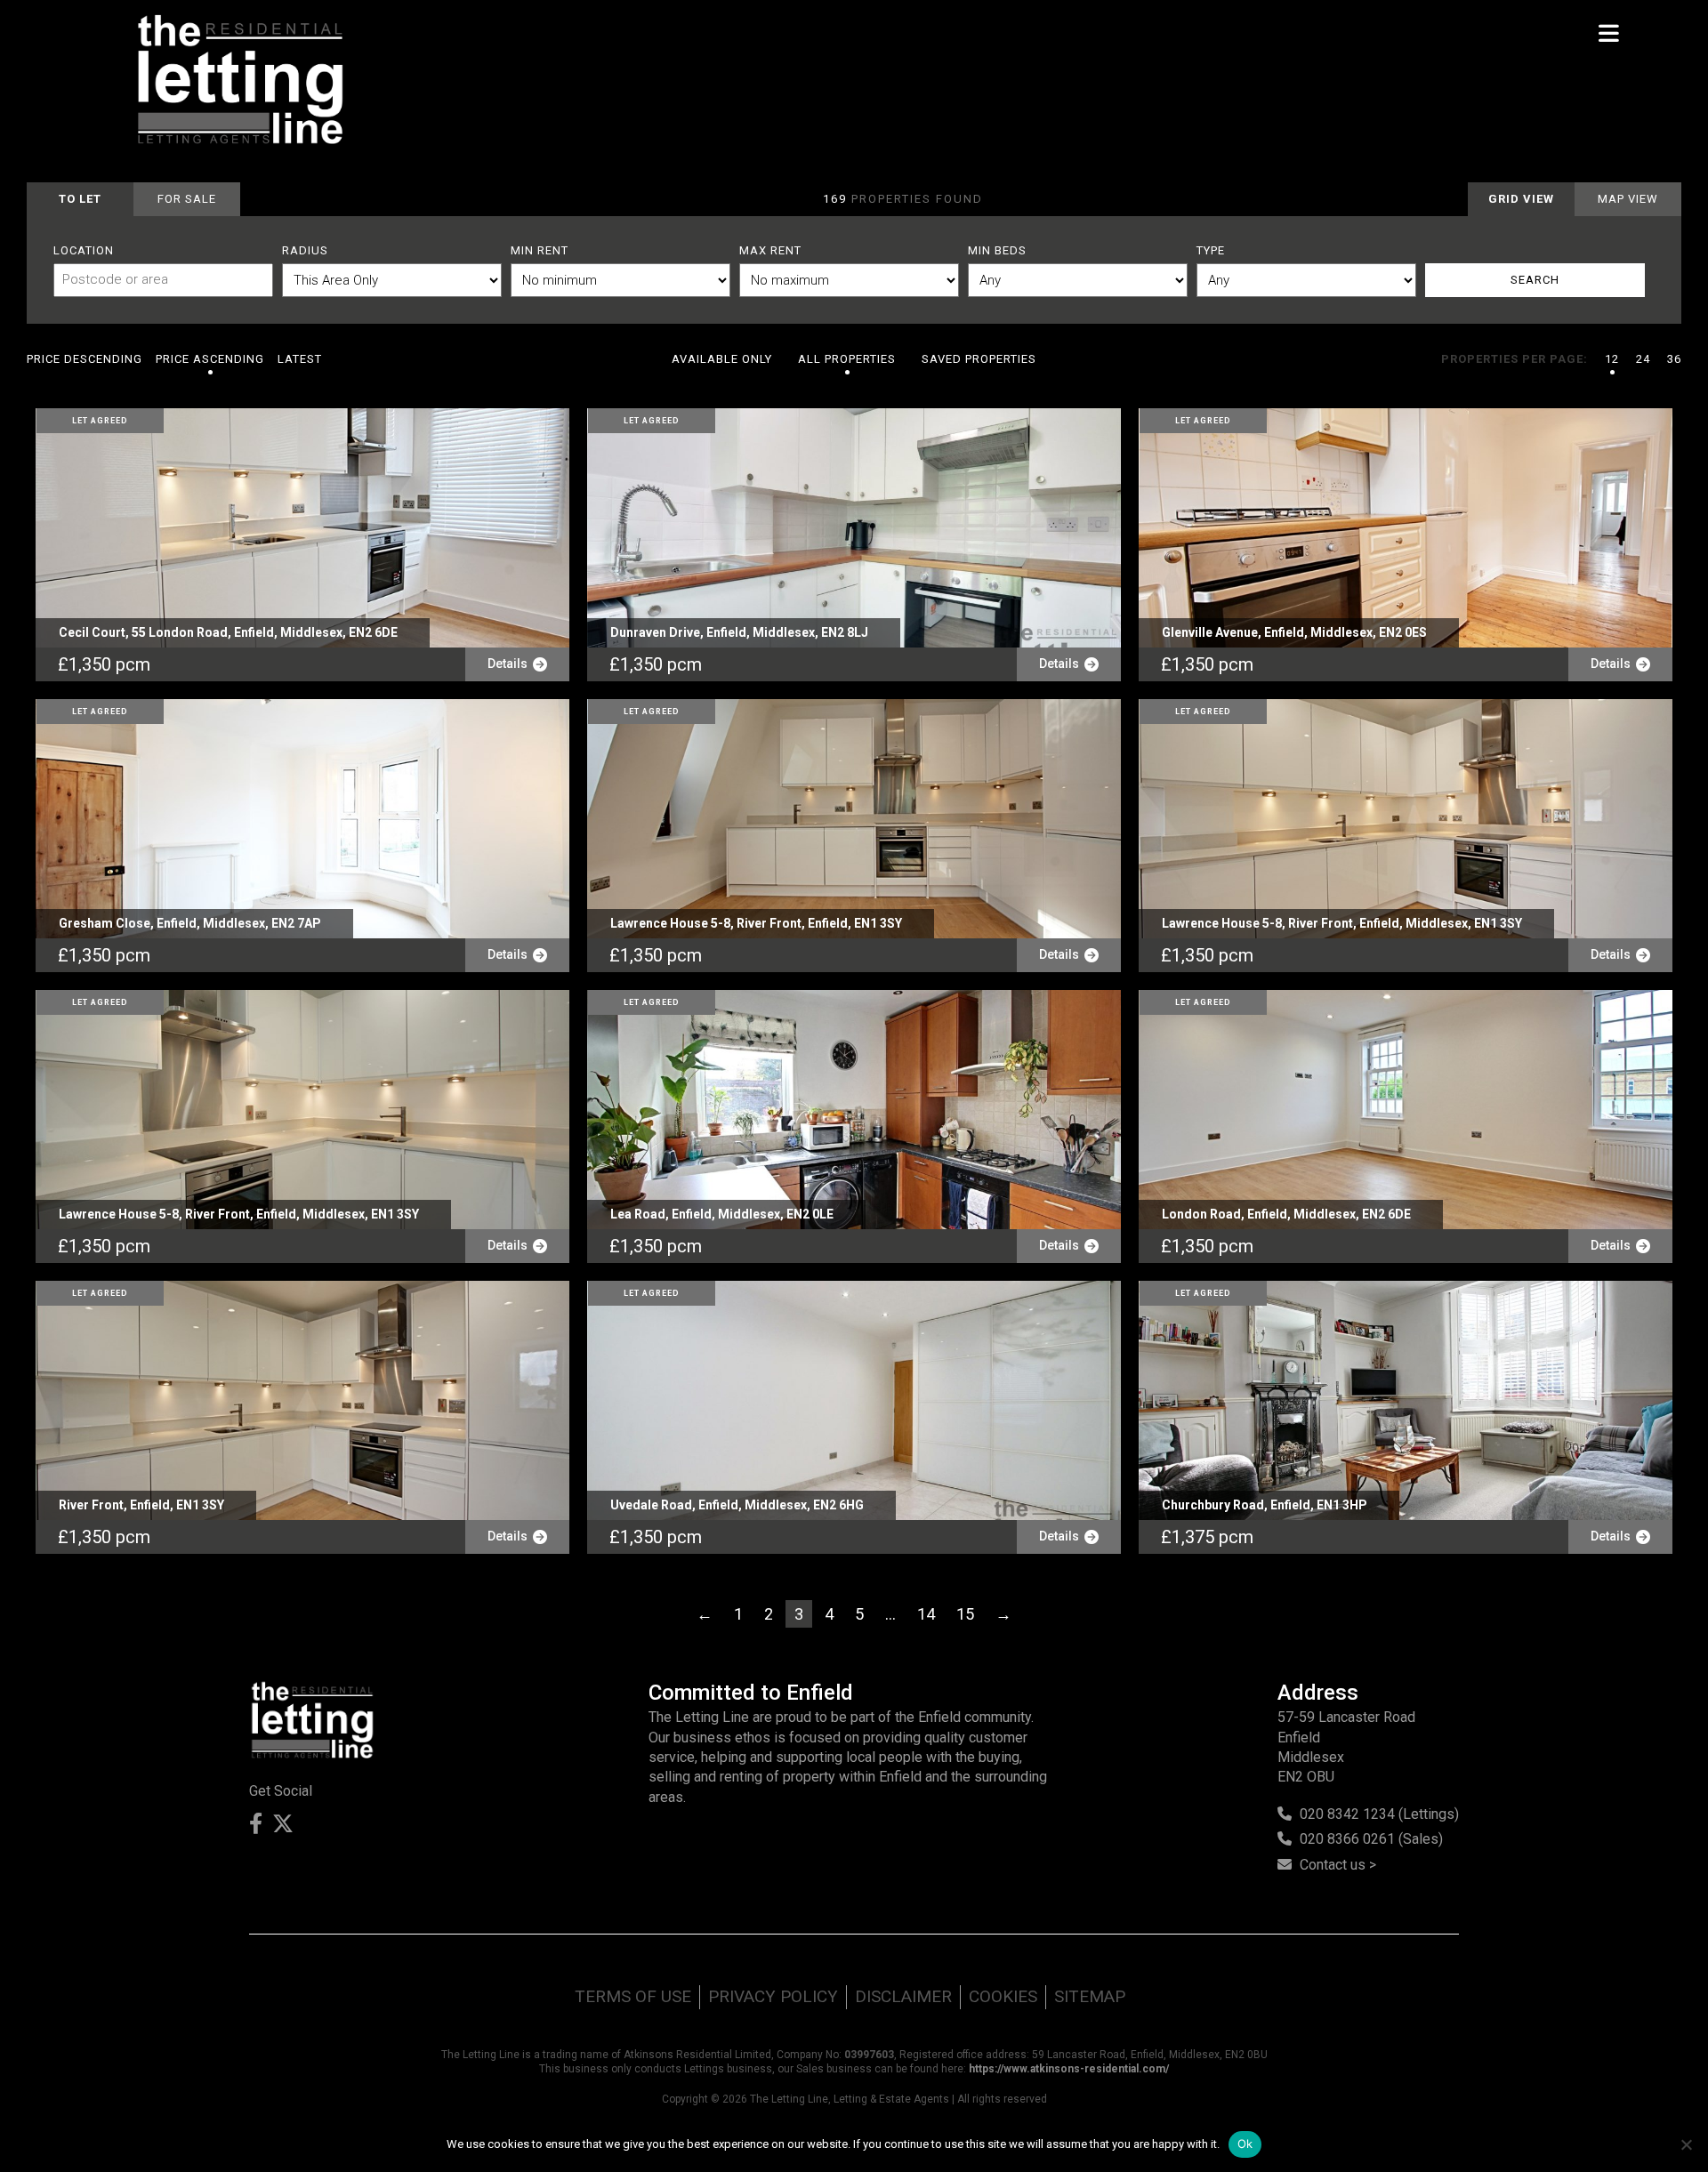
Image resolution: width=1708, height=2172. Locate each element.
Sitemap (1090, 1996)
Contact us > (1338, 1865)
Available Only (722, 359)
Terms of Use (633, 1996)
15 (965, 1614)
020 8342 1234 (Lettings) (1379, 1814)
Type (1211, 250)
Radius (305, 250)
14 (926, 1614)
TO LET (80, 199)
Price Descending (85, 359)
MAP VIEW (1628, 199)
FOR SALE (187, 199)
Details (510, 664)
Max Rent (770, 250)
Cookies (1003, 1996)
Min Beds (997, 250)
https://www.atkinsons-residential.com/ (1069, 2069)
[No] (1686, 2144)
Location (84, 250)
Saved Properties (979, 359)
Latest (300, 359)
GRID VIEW (1521, 199)
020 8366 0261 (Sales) (1371, 1839)
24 (1643, 359)
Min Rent (540, 250)
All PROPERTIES (847, 359)
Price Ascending (210, 359)
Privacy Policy (773, 1996)
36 (1674, 359)
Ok (1245, 2144)
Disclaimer (903, 1996)
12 (1612, 359)
